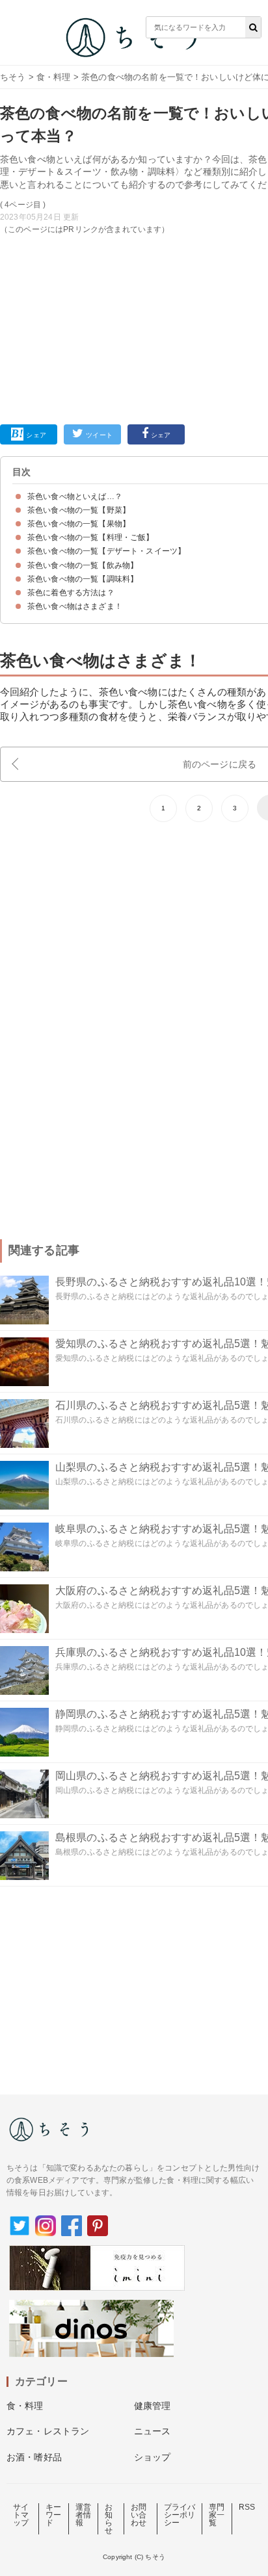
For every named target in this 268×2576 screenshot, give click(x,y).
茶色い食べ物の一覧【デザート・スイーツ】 (106, 551)
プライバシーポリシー (180, 2515)
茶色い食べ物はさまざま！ (75, 606)
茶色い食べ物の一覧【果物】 (79, 524)
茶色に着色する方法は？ (71, 593)
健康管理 (153, 2406)
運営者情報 (83, 2515)
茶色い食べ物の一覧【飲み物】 (83, 565)
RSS (247, 2507)
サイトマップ (21, 2515)
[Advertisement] (134, 223)
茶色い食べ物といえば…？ (75, 496)
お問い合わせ (139, 2515)
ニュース (153, 2431)
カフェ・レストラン (48, 2431)
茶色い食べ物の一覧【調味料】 (83, 579)
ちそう (13, 77)
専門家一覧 (217, 2515)
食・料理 (54, 77)
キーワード (53, 2515)
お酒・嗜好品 (34, 2457)
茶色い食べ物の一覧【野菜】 (79, 510)
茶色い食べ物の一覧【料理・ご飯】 (91, 537)
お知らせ (109, 2519)
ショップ (153, 2457)
